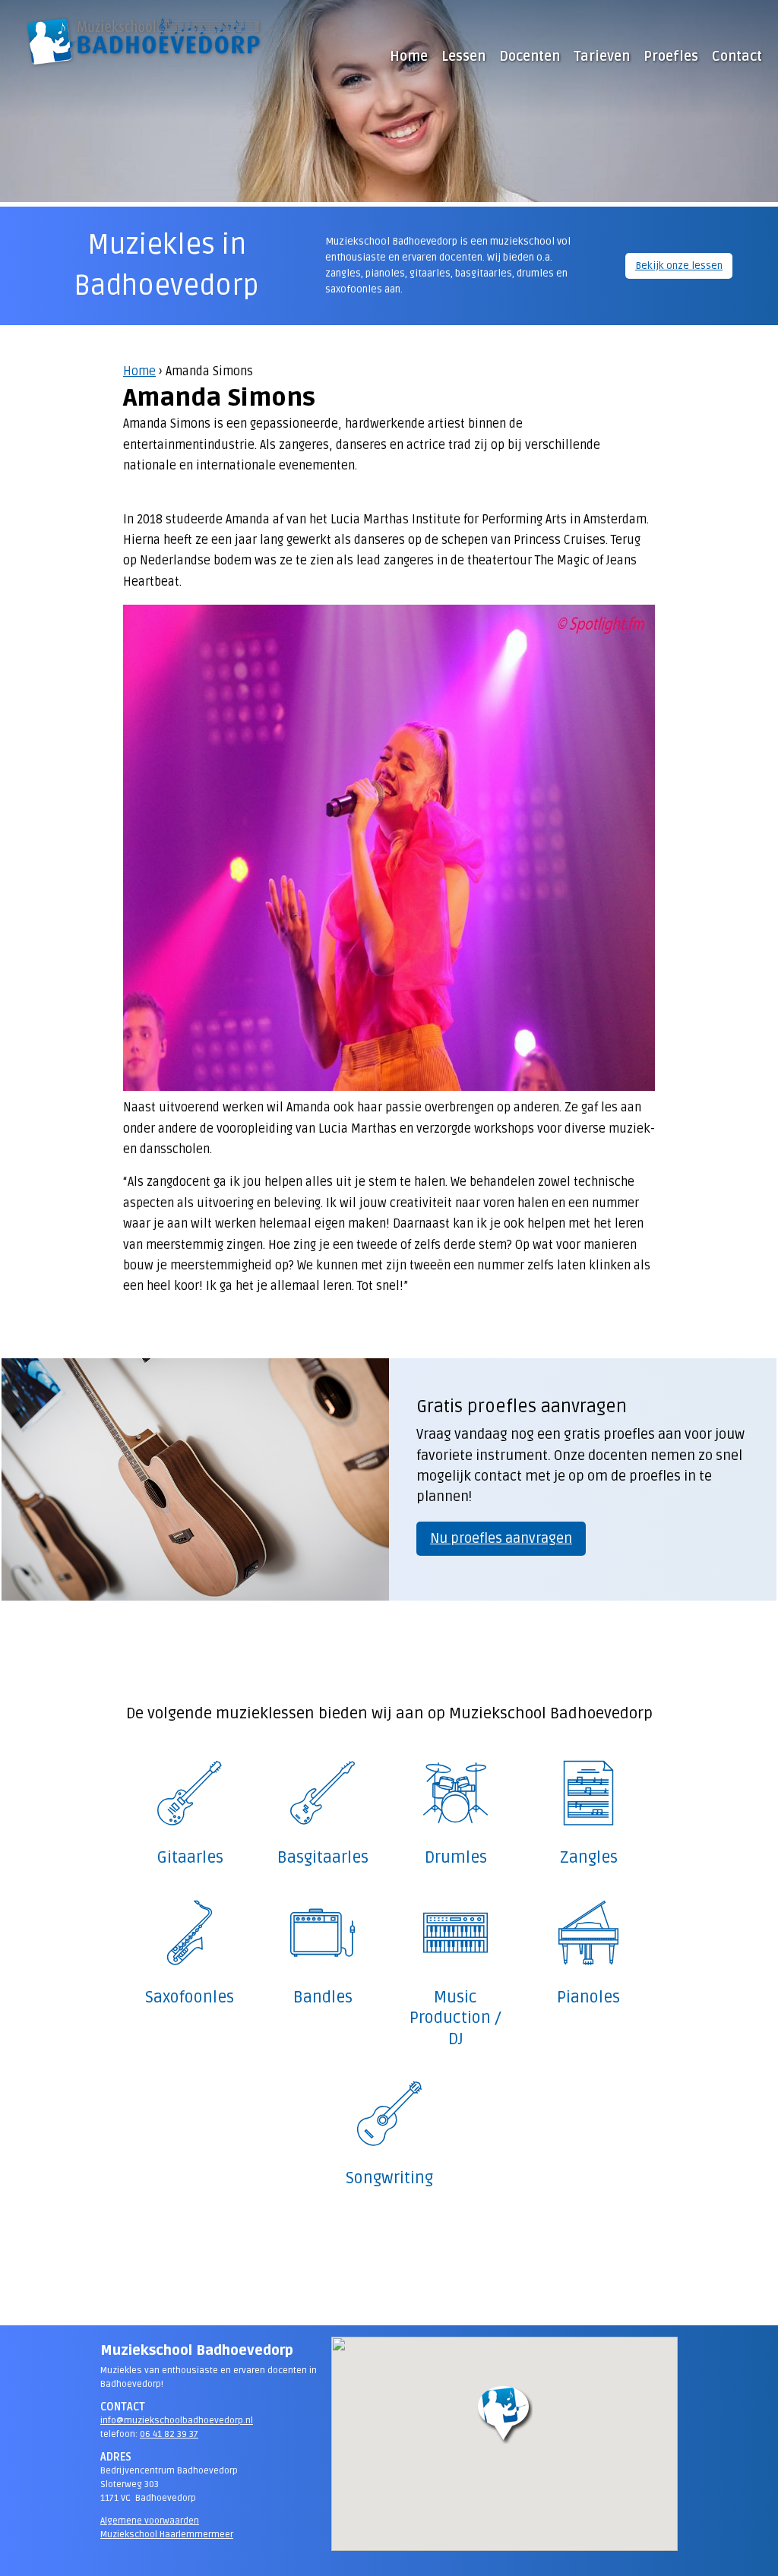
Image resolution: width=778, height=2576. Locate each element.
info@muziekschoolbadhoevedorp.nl (177, 2421)
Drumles (456, 1857)
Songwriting (389, 2178)
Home (139, 371)
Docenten (530, 56)
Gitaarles (190, 1857)
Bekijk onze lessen (679, 266)
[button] (504, 2414)
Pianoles (588, 1997)
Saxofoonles (190, 1997)
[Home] (144, 41)
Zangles (589, 1857)
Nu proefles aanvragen (501, 1538)
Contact (737, 56)
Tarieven (602, 56)
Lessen (463, 56)
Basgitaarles (323, 1857)
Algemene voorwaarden (150, 2521)
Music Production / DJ (455, 2018)
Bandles (323, 1997)
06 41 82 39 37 (169, 2434)
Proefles (671, 56)
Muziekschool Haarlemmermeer (167, 2535)
